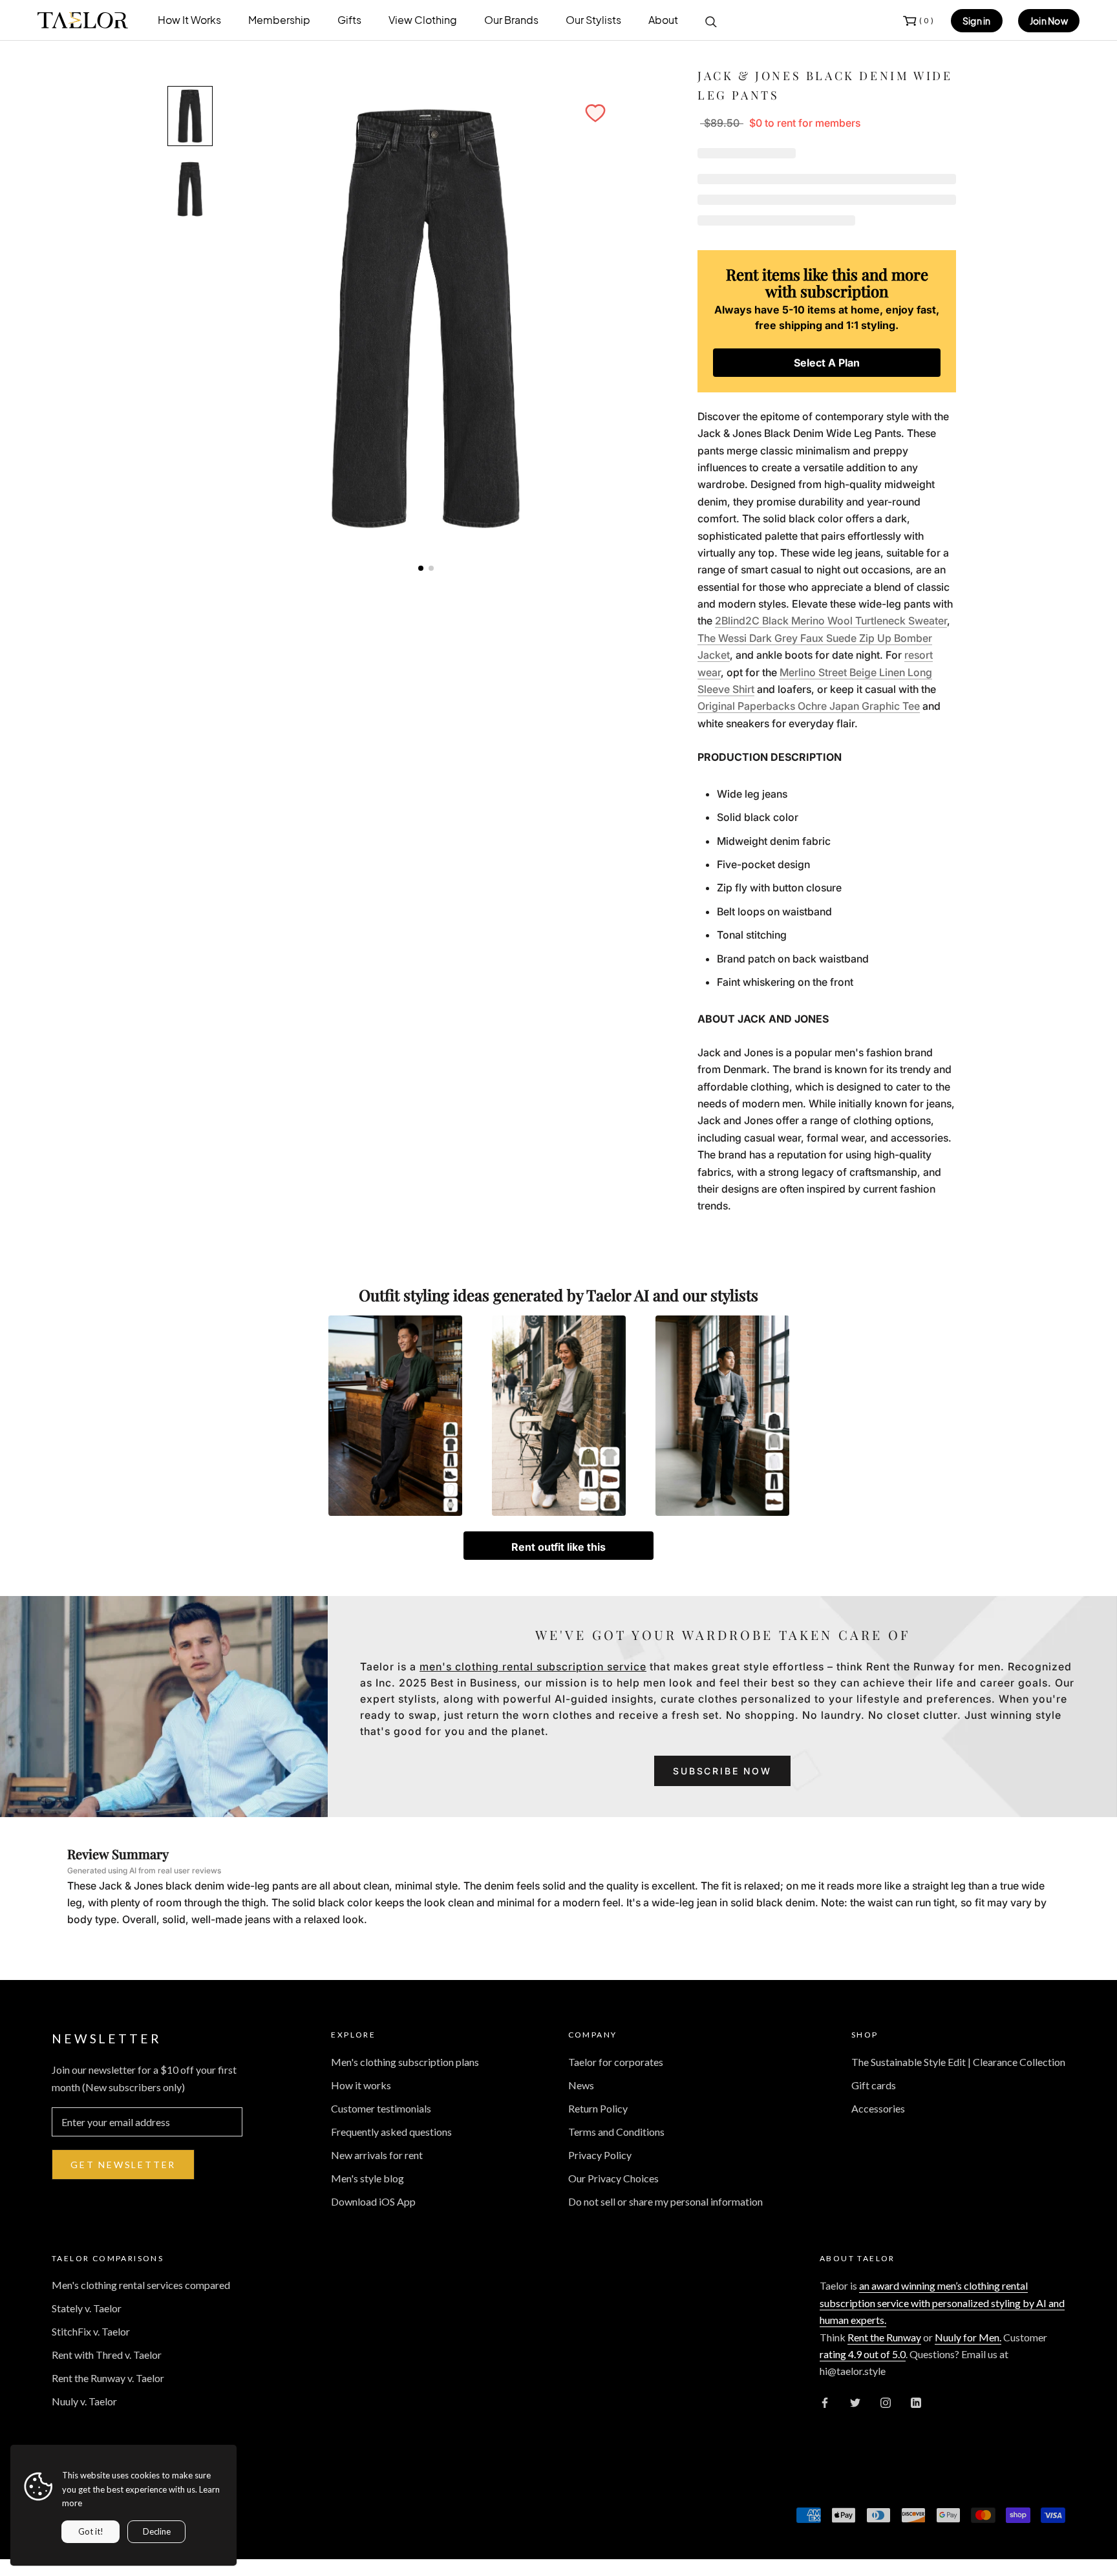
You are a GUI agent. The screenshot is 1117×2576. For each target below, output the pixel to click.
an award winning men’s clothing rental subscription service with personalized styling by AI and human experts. (942, 2303)
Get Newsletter (123, 2165)
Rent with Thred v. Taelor (107, 2355)
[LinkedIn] (916, 2401)
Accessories (878, 2108)
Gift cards (874, 2085)
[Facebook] (825, 2401)
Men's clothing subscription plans (405, 2062)
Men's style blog (367, 2178)
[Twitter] (855, 2401)
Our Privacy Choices (613, 2178)
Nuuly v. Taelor (84, 2401)
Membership (279, 20)
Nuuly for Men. (968, 2337)
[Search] (711, 21)
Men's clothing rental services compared (141, 2285)
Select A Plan (827, 363)
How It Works (189, 20)
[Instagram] (886, 2401)
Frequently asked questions (391, 2132)
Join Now (1049, 21)
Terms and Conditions (616, 2132)
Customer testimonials (381, 2108)
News (581, 2085)
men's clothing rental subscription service (533, 1666)
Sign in (977, 21)
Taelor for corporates (616, 2062)
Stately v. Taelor (87, 2308)
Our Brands (511, 20)
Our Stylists (593, 20)
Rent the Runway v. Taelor (108, 2378)
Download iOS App (373, 2201)
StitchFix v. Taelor (91, 2331)
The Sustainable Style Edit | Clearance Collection (958, 2062)
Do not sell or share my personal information (665, 2201)
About (663, 20)
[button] (595, 113)
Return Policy (598, 2108)
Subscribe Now (722, 1771)
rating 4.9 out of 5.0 (863, 2354)
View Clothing (423, 20)
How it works (361, 2085)
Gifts (349, 20)
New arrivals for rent (377, 2155)
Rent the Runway (884, 2337)
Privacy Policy (600, 2155)
